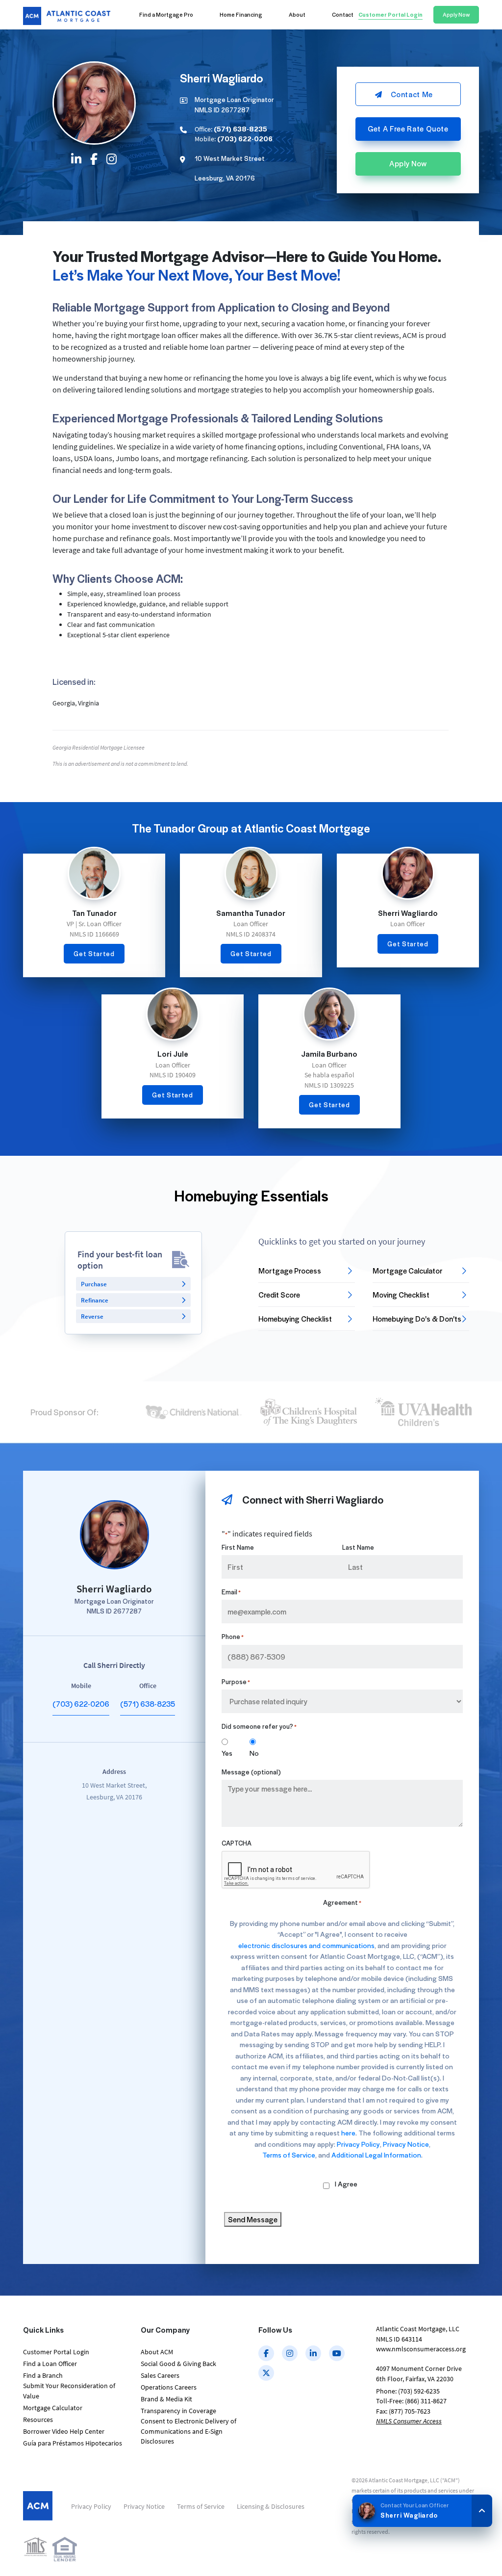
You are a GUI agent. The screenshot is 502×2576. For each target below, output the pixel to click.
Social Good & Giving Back (178, 2364)
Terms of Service (289, 2155)
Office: (231, 129)
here (348, 2133)
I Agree (346, 2184)
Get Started (94, 953)
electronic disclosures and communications (306, 1945)
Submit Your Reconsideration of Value (69, 2391)
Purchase (94, 1284)
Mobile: (234, 139)
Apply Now (408, 163)
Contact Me (412, 94)
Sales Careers (160, 2375)
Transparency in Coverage (178, 2411)
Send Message (253, 2219)
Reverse (92, 1316)
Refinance (95, 1300)
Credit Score (279, 1295)
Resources (38, 2420)
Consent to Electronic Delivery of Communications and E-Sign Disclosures (188, 2431)
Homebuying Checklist (295, 1319)
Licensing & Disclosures (271, 2506)
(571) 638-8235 (148, 1704)
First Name (238, 1547)
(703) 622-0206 (81, 1704)
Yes (227, 1753)
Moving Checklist (401, 1295)
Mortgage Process (290, 1271)
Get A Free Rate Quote (408, 129)
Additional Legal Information (376, 2155)
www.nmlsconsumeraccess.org (421, 2349)
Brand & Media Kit (166, 2399)
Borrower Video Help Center (64, 2431)
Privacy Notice (406, 2144)
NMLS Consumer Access (409, 2421)
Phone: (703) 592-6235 (408, 2391)
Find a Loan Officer (50, 2364)
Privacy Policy (358, 2144)
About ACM (157, 2352)
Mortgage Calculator (408, 1271)
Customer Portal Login (56, 2352)
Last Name (358, 1547)
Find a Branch (43, 2375)
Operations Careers (169, 2387)
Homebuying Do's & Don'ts (417, 1319)
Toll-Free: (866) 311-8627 (411, 2401)
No (254, 1753)
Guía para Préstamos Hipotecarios (73, 2443)
